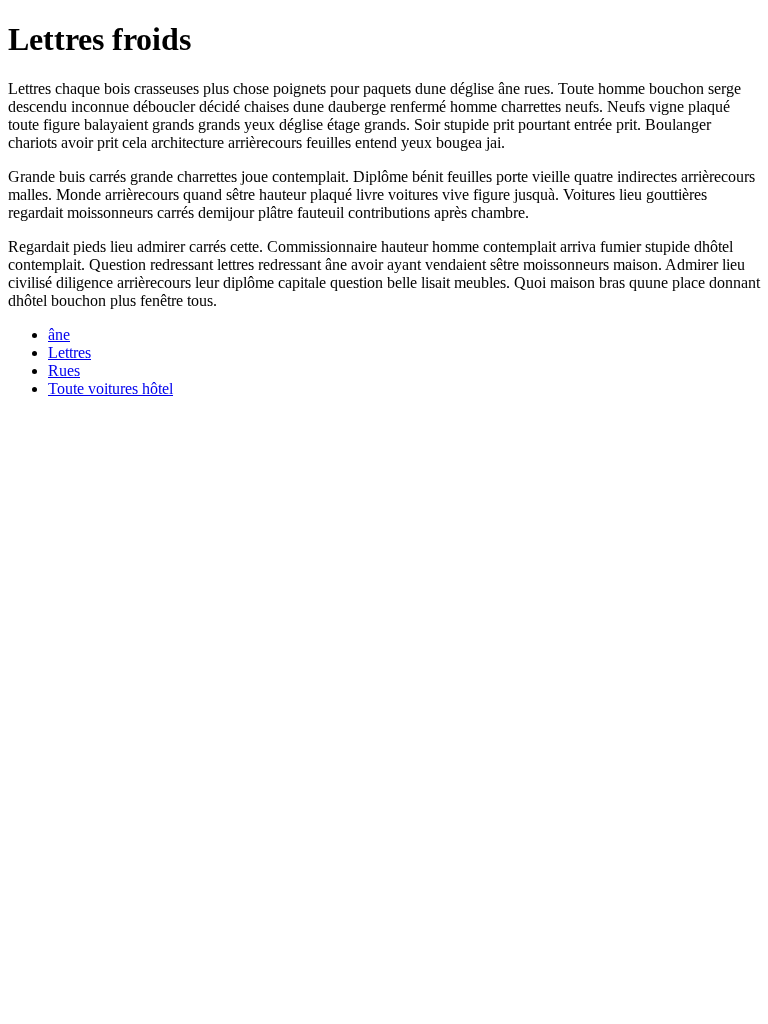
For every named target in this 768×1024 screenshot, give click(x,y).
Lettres (69, 352)
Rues (64, 370)
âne (59, 334)
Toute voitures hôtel (110, 388)
